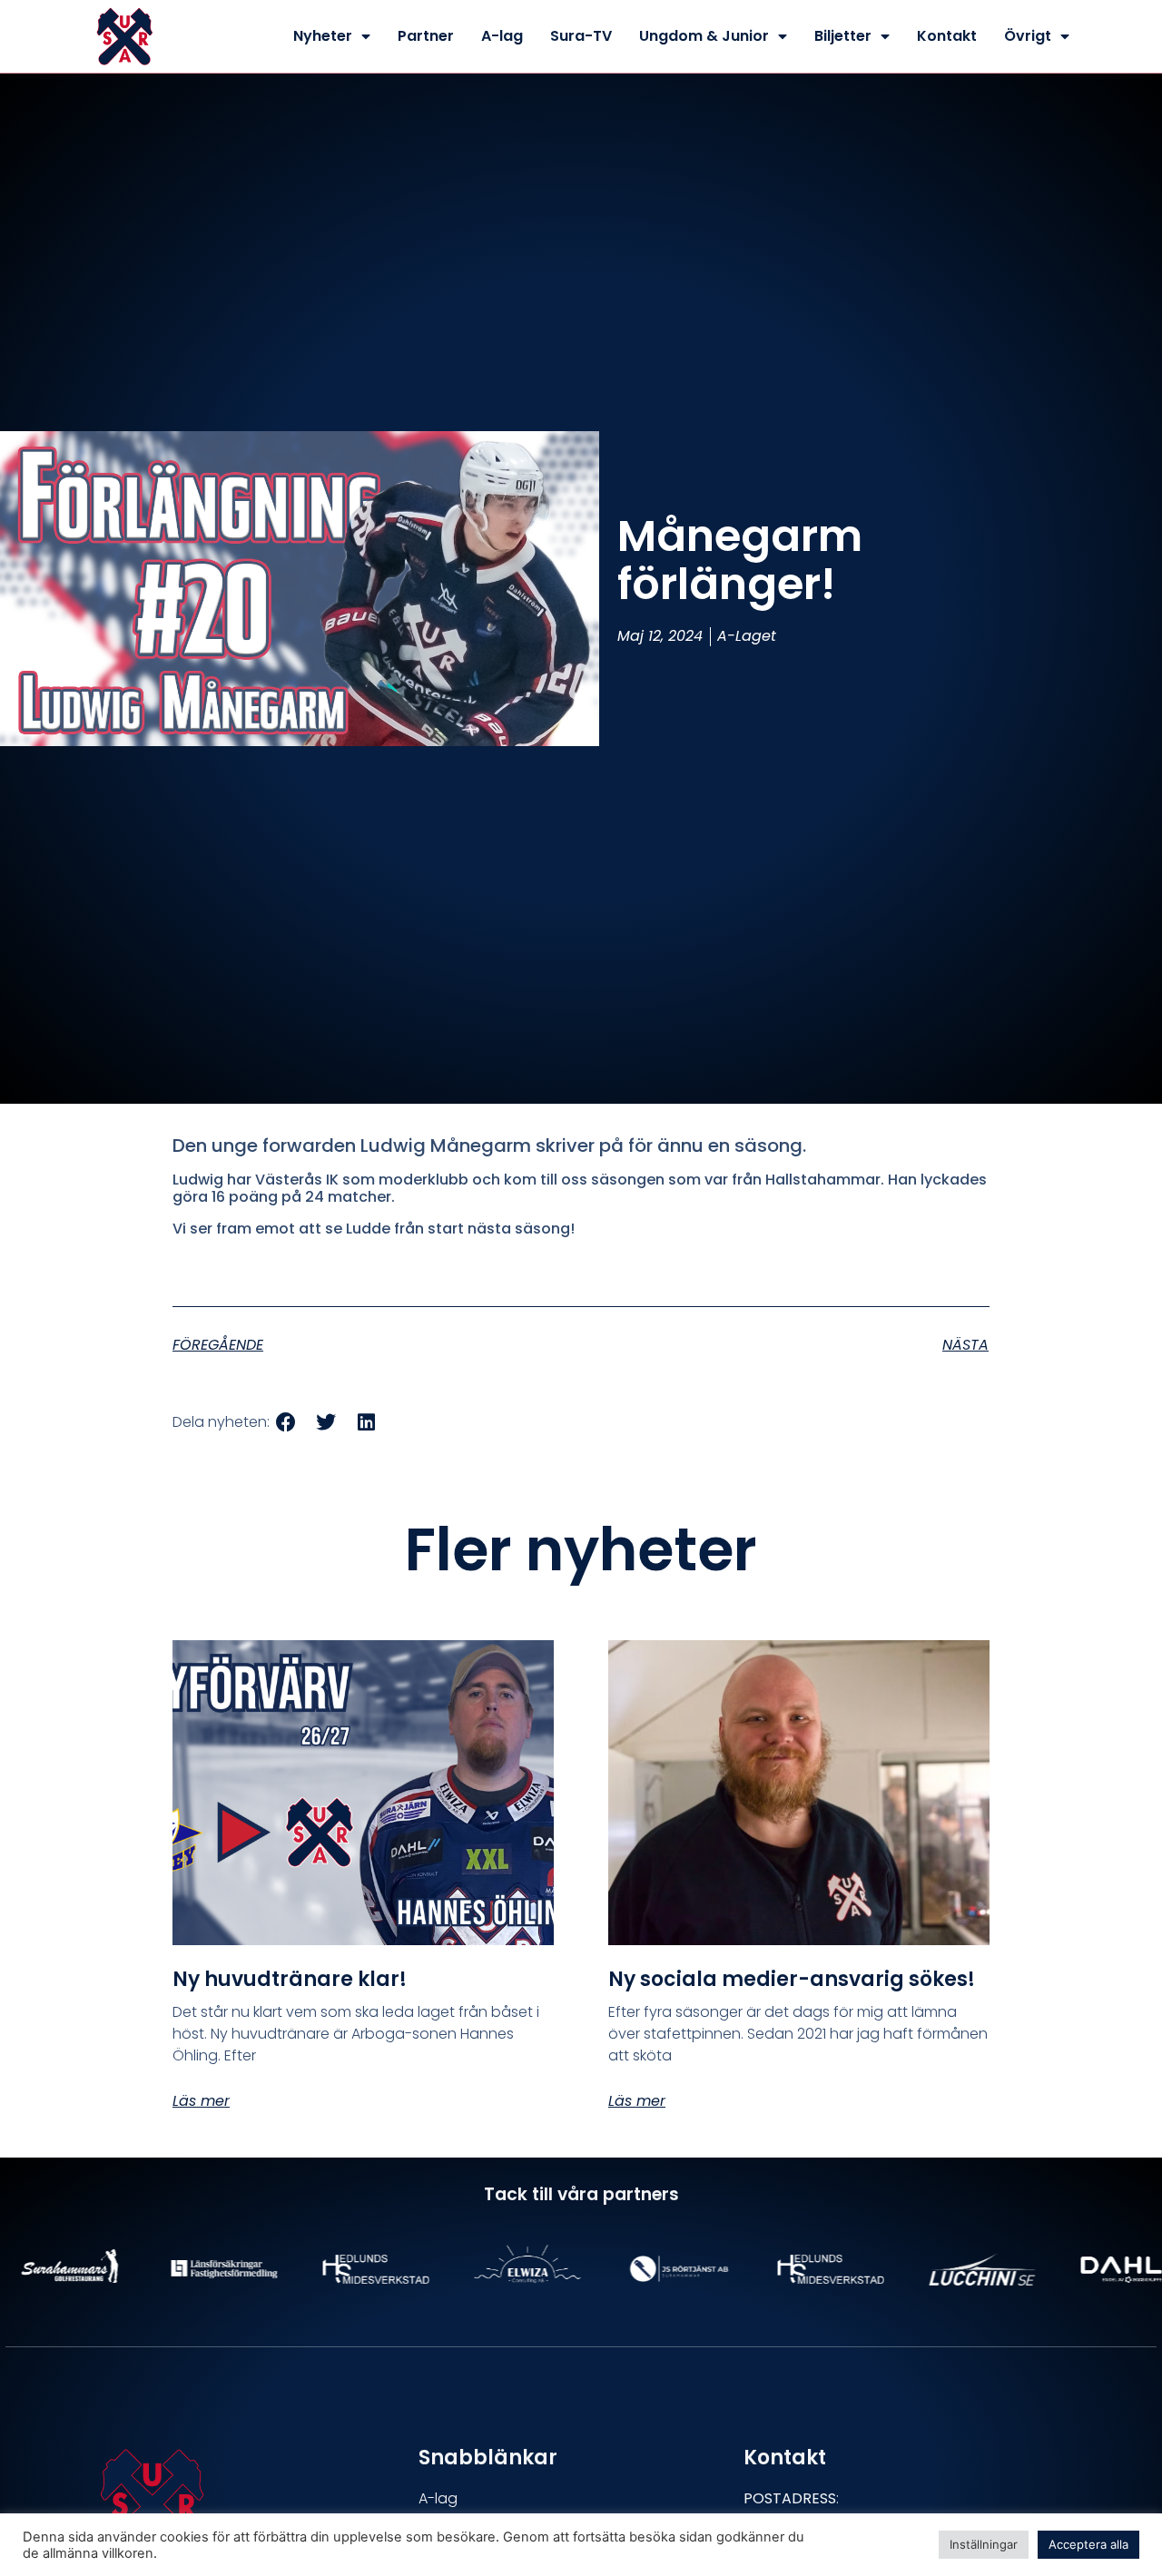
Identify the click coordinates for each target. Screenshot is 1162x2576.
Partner (426, 36)
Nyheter (323, 36)
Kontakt (947, 36)
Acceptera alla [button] (1088, 2544)
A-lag (502, 36)
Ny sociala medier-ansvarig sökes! (792, 1979)
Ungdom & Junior (704, 36)
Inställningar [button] (984, 2544)
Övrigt (1028, 36)
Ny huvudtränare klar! (290, 1979)
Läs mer (201, 2101)
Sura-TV (581, 36)
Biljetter (843, 36)
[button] (286, 1423)
